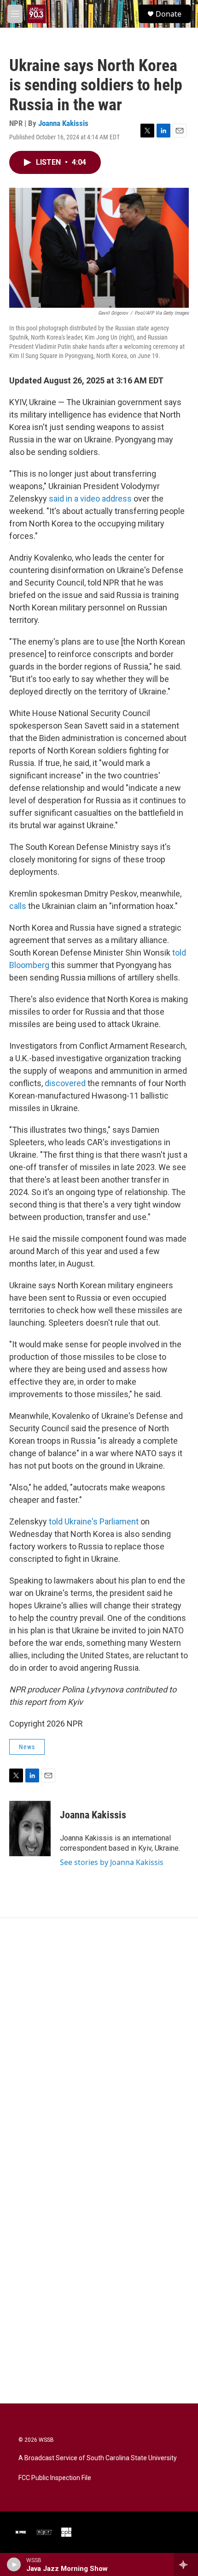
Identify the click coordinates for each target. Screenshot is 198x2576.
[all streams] (186, 2564)
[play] (14, 2564)
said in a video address (90, 499)
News (27, 1747)
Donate (169, 14)
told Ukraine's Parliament (94, 1521)
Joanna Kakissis (63, 123)
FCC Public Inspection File (55, 2478)
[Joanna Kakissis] (30, 1829)
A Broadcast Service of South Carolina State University (98, 2458)
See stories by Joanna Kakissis (112, 1862)
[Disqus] (99, 2043)
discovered (65, 1083)
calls (18, 906)
